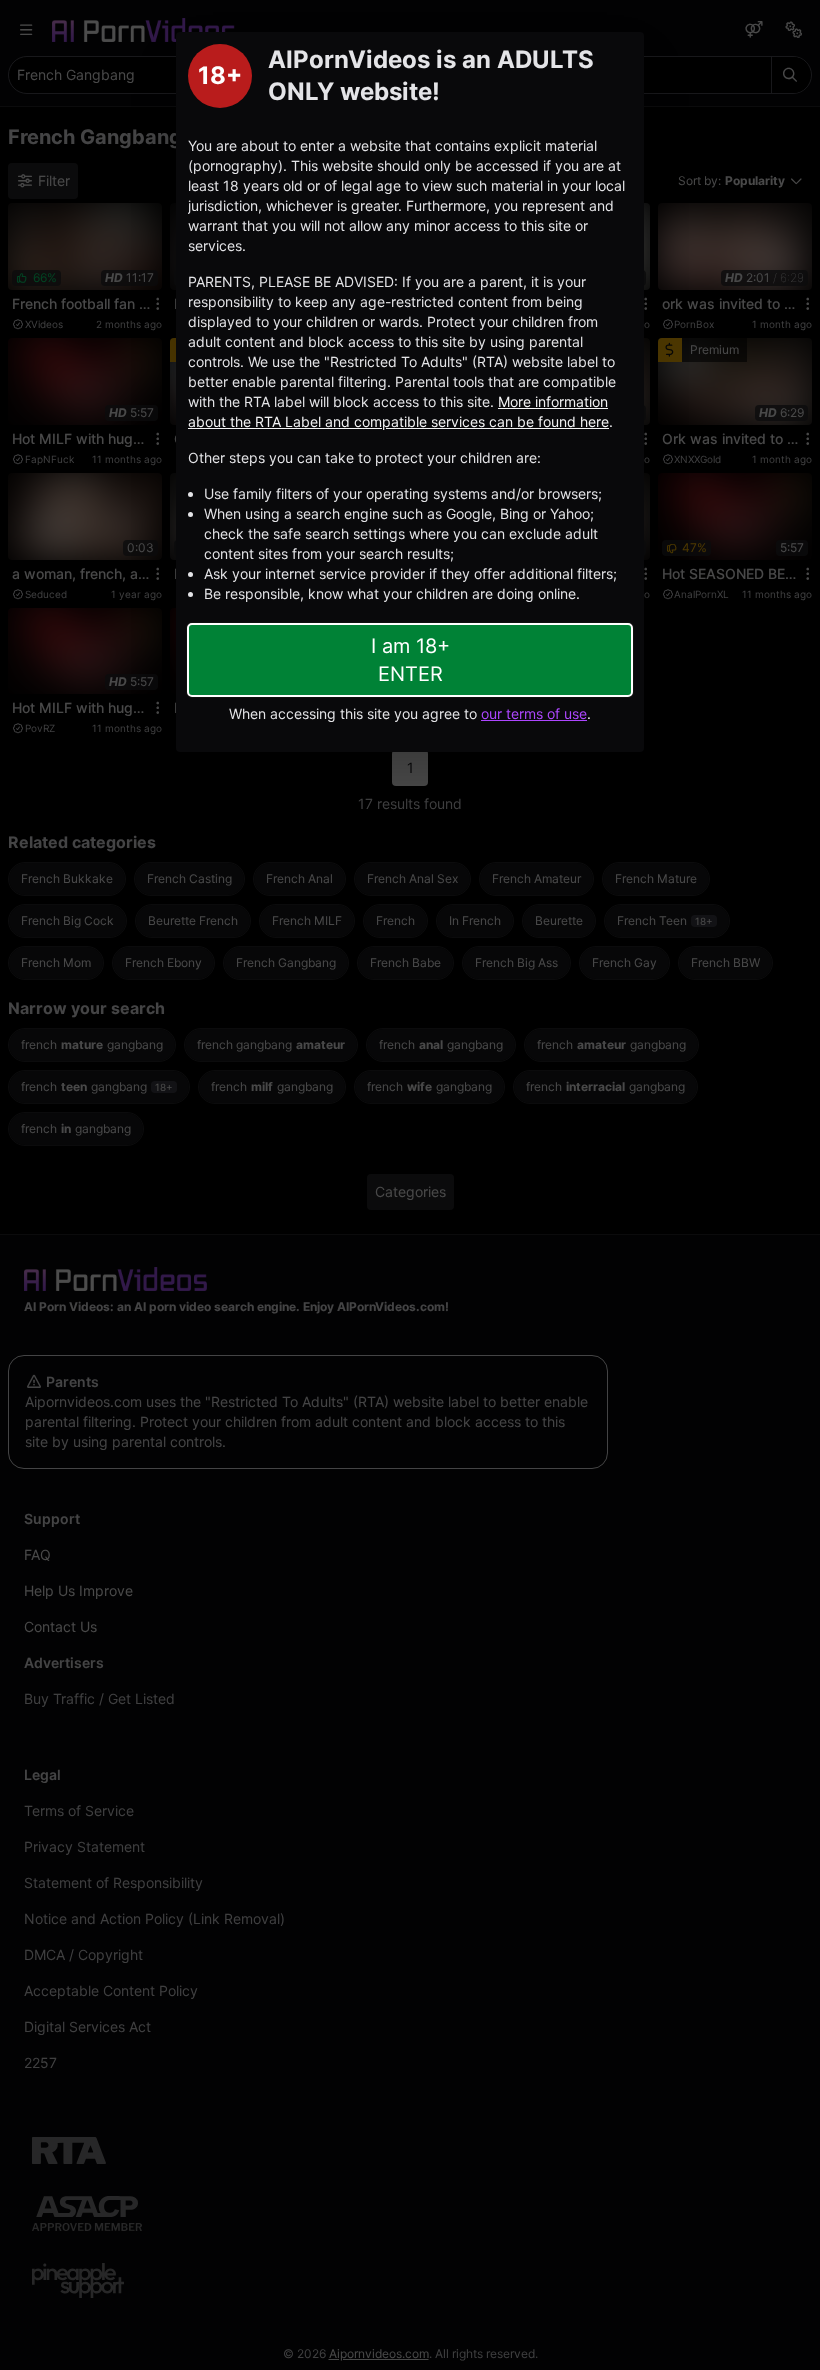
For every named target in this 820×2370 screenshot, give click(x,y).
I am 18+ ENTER (410, 660)
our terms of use (534, 713)
